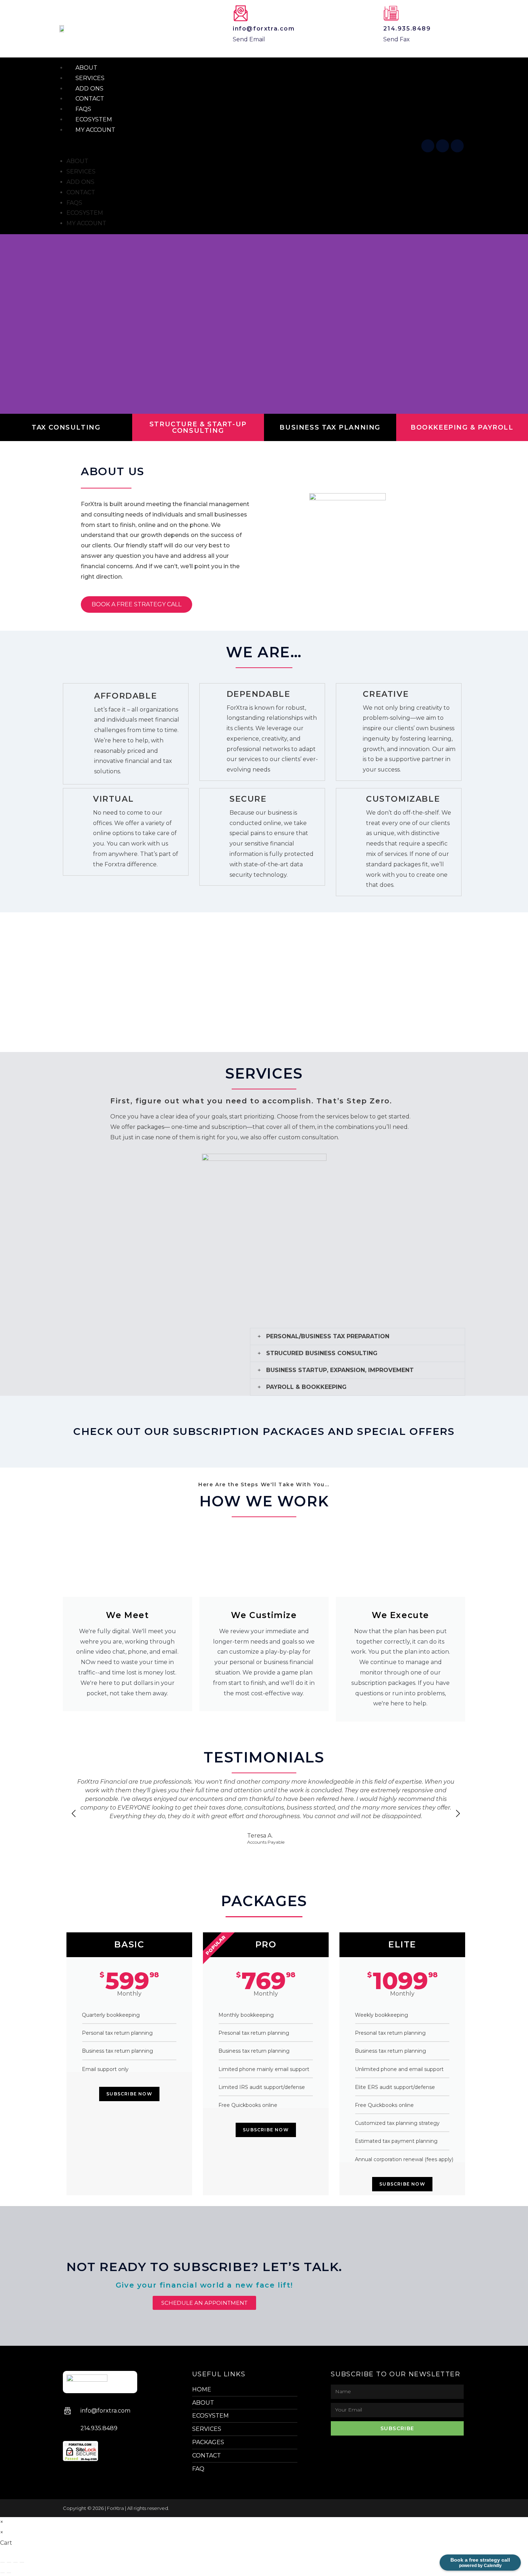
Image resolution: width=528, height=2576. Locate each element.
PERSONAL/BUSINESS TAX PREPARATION (328, 1336)
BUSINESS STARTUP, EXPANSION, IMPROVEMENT (340, 1370)
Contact (81, 192)
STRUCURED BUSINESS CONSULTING (322, 1353)
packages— (153, 1127)
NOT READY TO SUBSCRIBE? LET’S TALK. (204, 2267)
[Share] (15, 2562)
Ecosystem (85, 213)
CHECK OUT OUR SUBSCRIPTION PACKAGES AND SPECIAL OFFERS (264, 1431)
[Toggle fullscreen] (9, 2562)
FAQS (74, 203)
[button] (238, 146)
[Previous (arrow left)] (3, 2573)
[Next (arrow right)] (9, 2573)
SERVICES (81, 172)
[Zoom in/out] (3, 2562)
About (77, 161)
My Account (95, 130)
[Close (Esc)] (22, 2562)
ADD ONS (80, 182)
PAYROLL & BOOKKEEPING (306, 1387)
